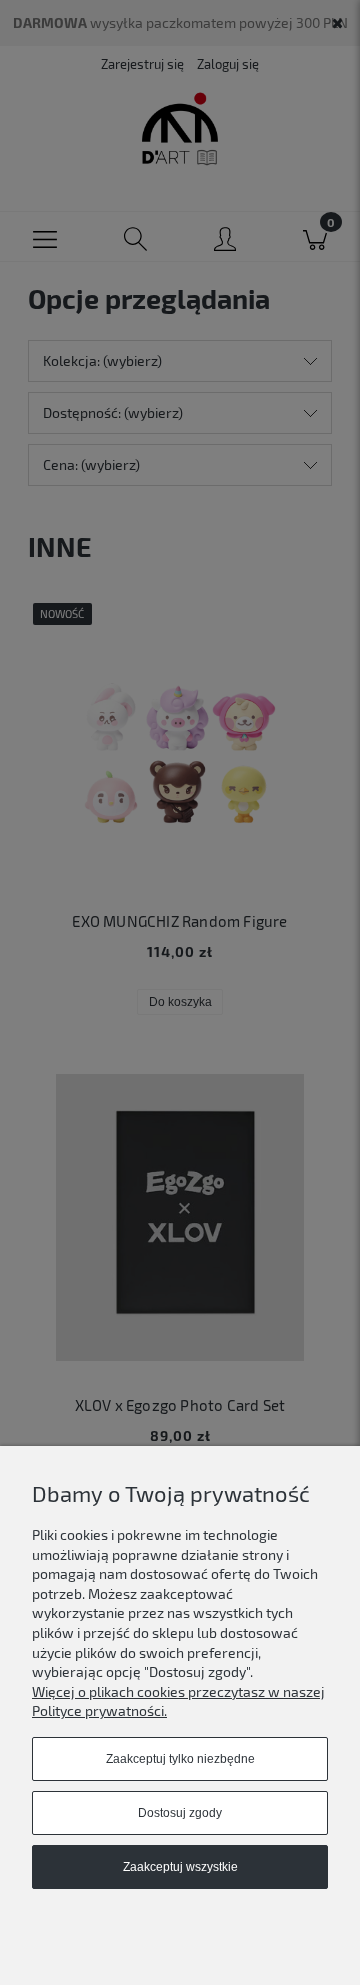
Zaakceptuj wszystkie (180, 1867)
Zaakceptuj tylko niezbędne (180, 1759)
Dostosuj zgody (180, 1813)
